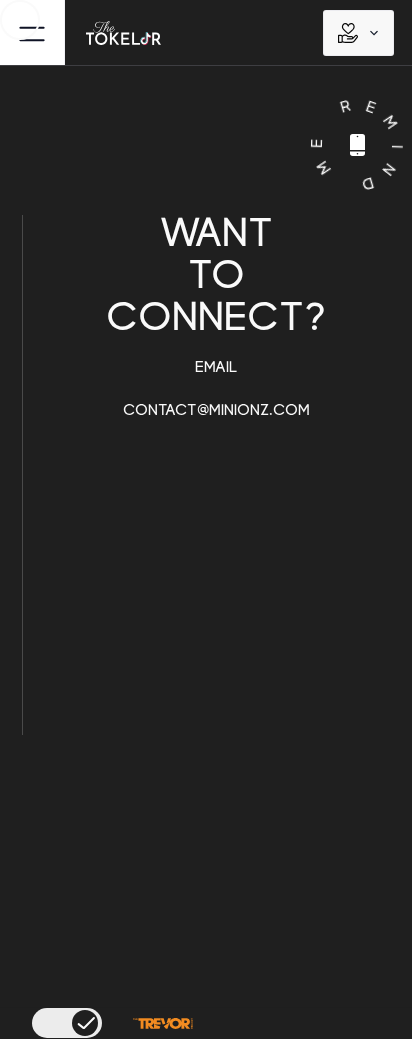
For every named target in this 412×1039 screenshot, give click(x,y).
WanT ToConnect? (216, 315)
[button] (358, 33)
